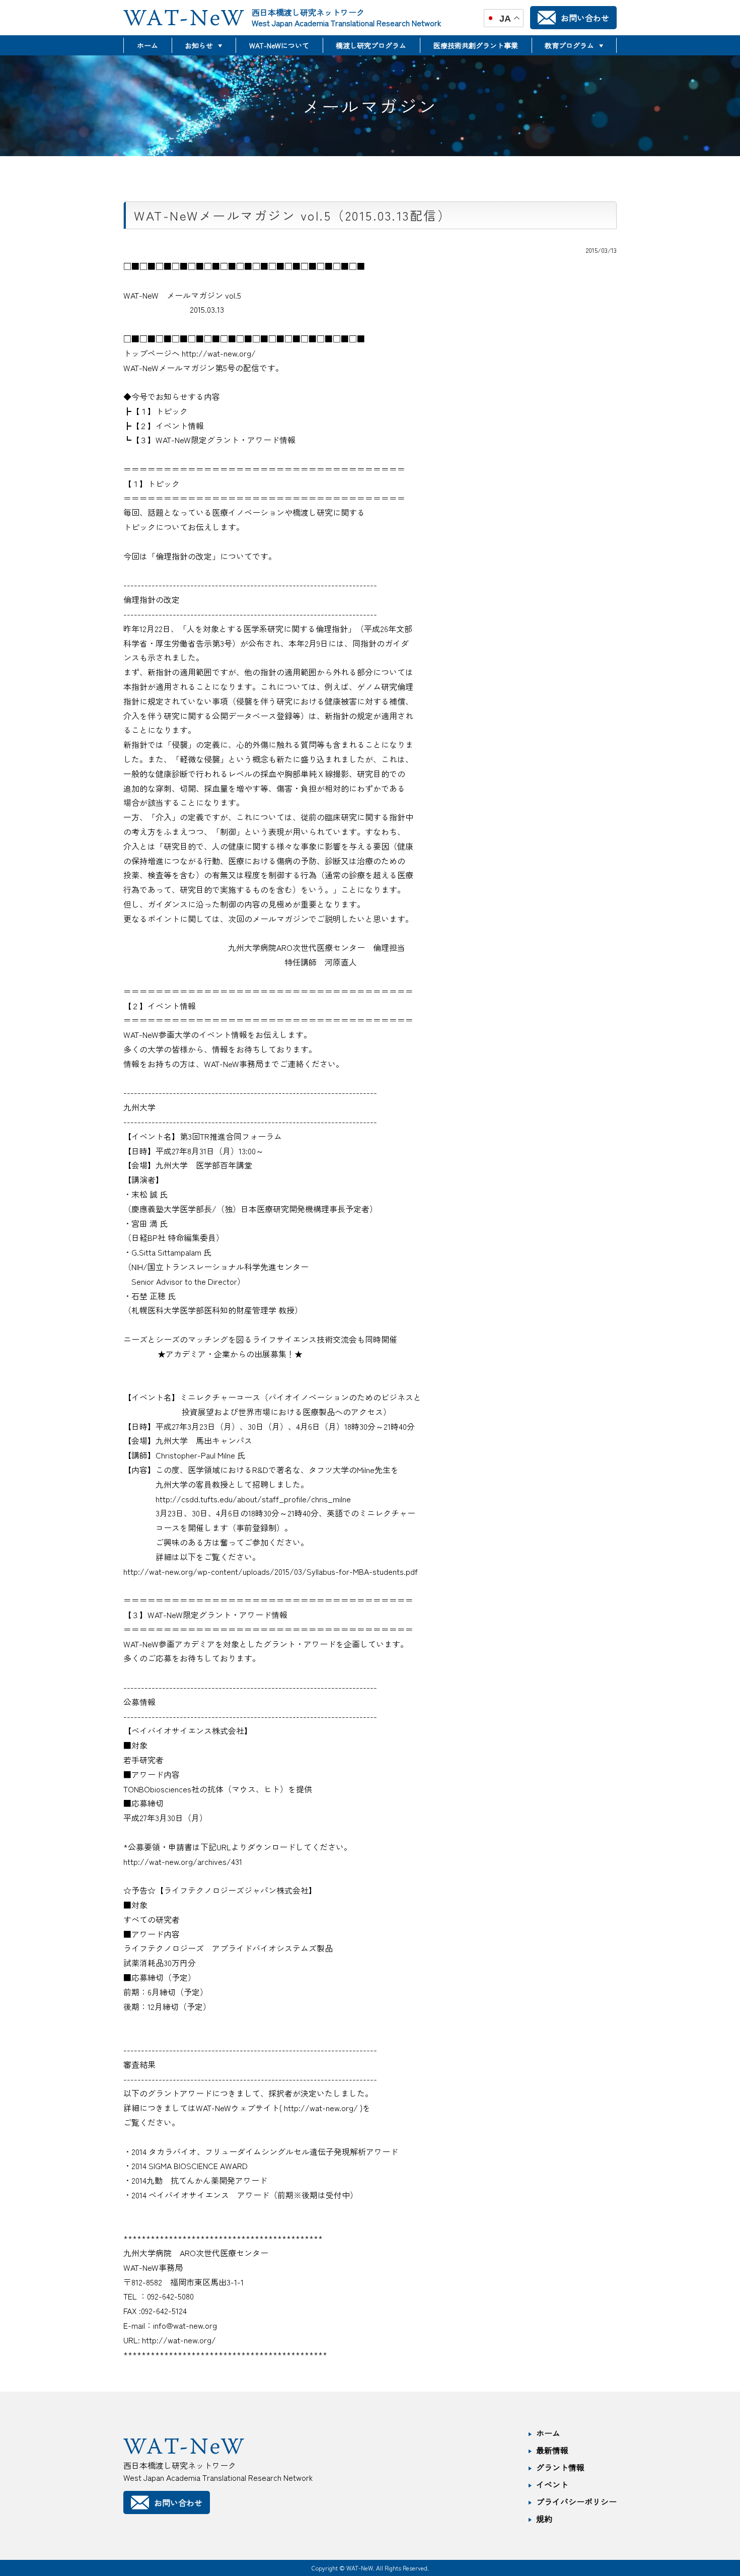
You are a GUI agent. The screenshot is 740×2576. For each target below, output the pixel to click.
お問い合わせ (585, 18)
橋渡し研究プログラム (371, 45)
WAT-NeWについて (279, 45)
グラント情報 (560, 2467)
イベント (552, 2484)
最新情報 (552, 2450)
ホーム (147, 45)
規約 (544, 2519)
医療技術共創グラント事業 (476, 45)
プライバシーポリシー (576, 2501)
